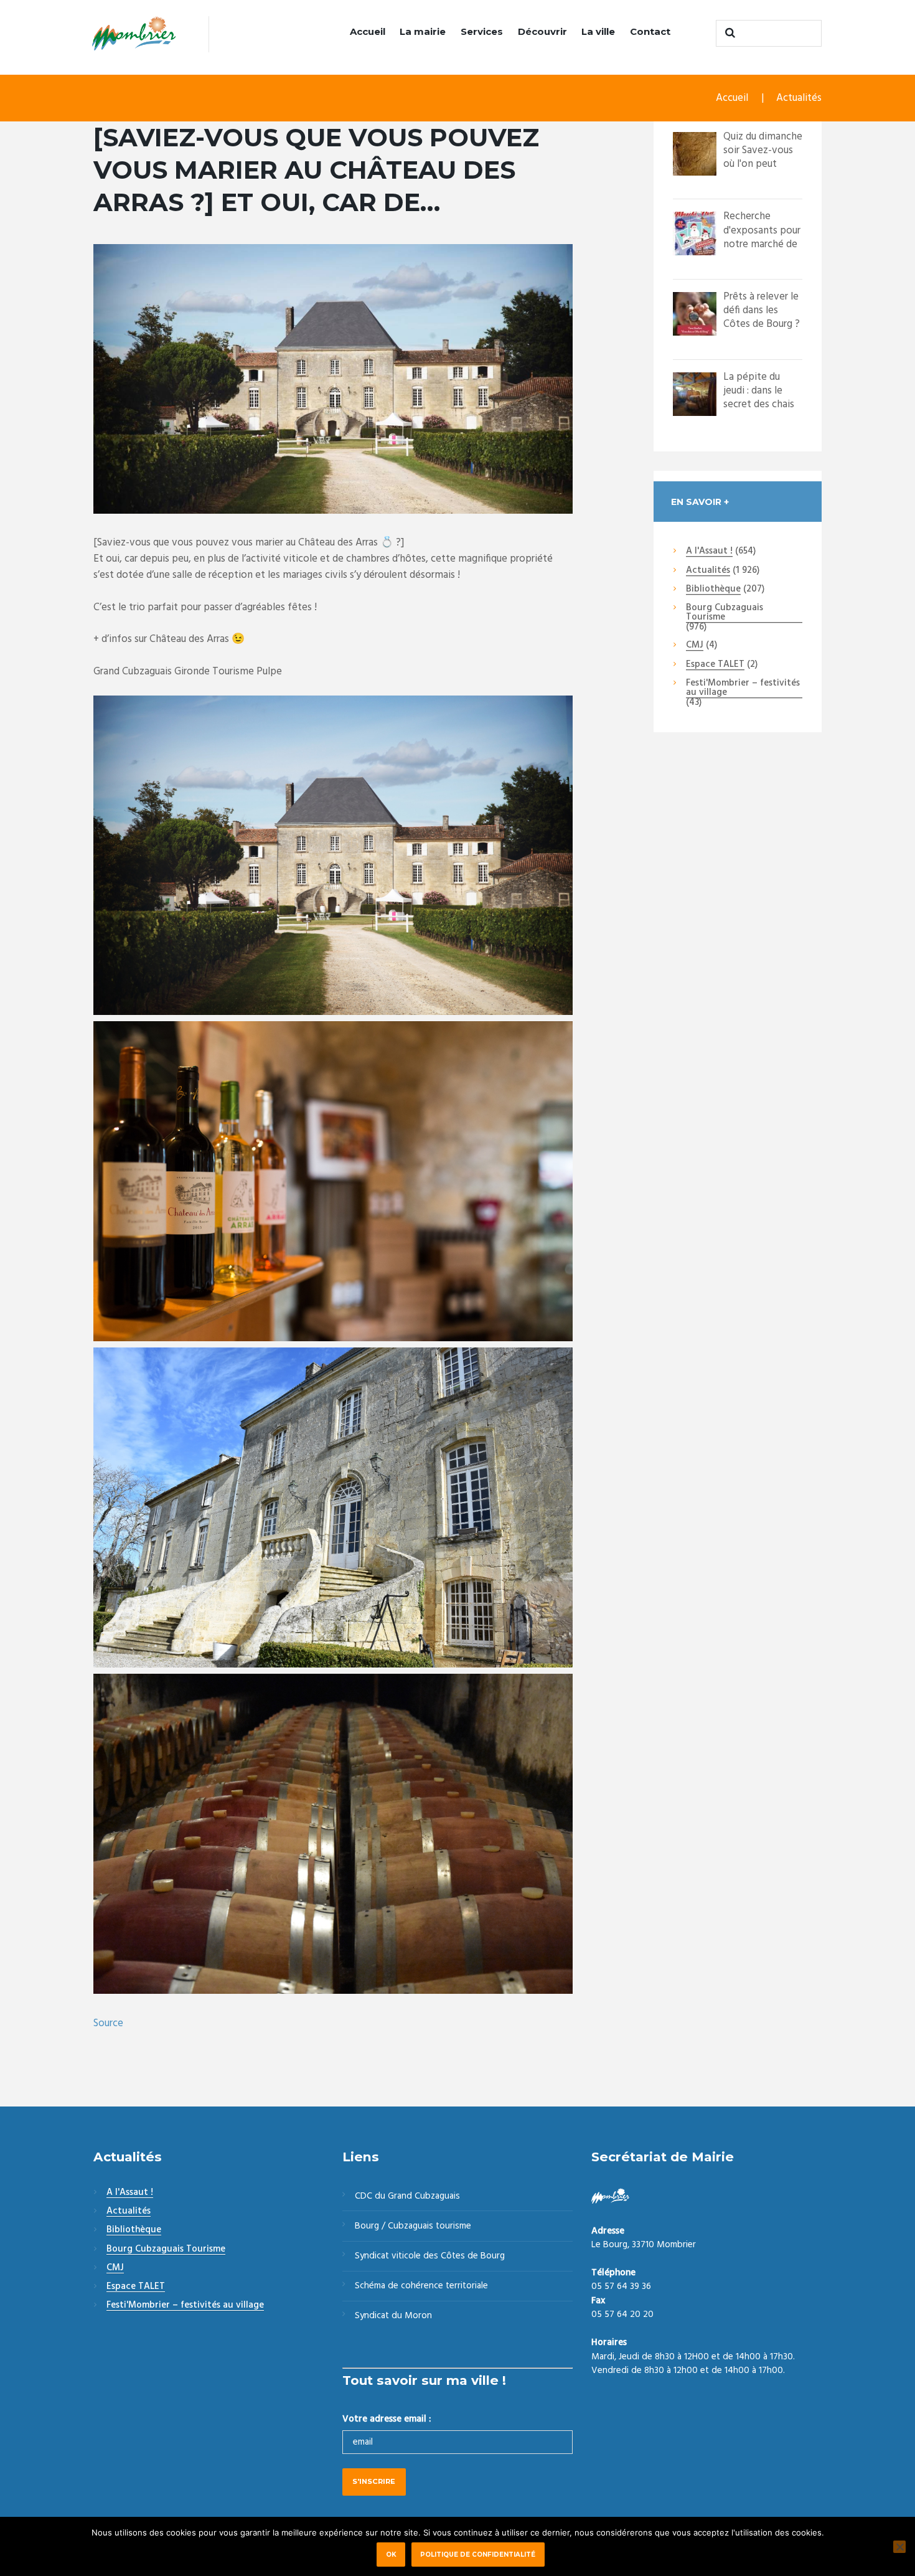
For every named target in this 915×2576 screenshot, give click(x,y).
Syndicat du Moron (393, 2316)
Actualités (799, 98)
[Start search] (728, 33)
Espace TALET (715, 665)
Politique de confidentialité (478, 2554)
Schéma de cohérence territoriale (421, 2286)
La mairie (423, 31)
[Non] (899, 2547)
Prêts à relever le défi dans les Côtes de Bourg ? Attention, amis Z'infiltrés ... (762, 324)
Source (108, 2023)
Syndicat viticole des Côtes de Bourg (430, 2256)
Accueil (368, 31)
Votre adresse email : (387, 2419)
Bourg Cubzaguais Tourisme (725, 613)
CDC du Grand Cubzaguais (407, 2196)
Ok (391, 2554)
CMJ (695, 646)
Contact (650, 31)
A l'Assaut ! (709, 552)
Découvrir (542, 31)
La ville (598, 31)
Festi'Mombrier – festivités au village (743, 688)
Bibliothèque (713, 590)
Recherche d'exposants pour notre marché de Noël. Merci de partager (762, 244)
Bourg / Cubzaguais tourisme (413, 2226)
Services (482, 31)
